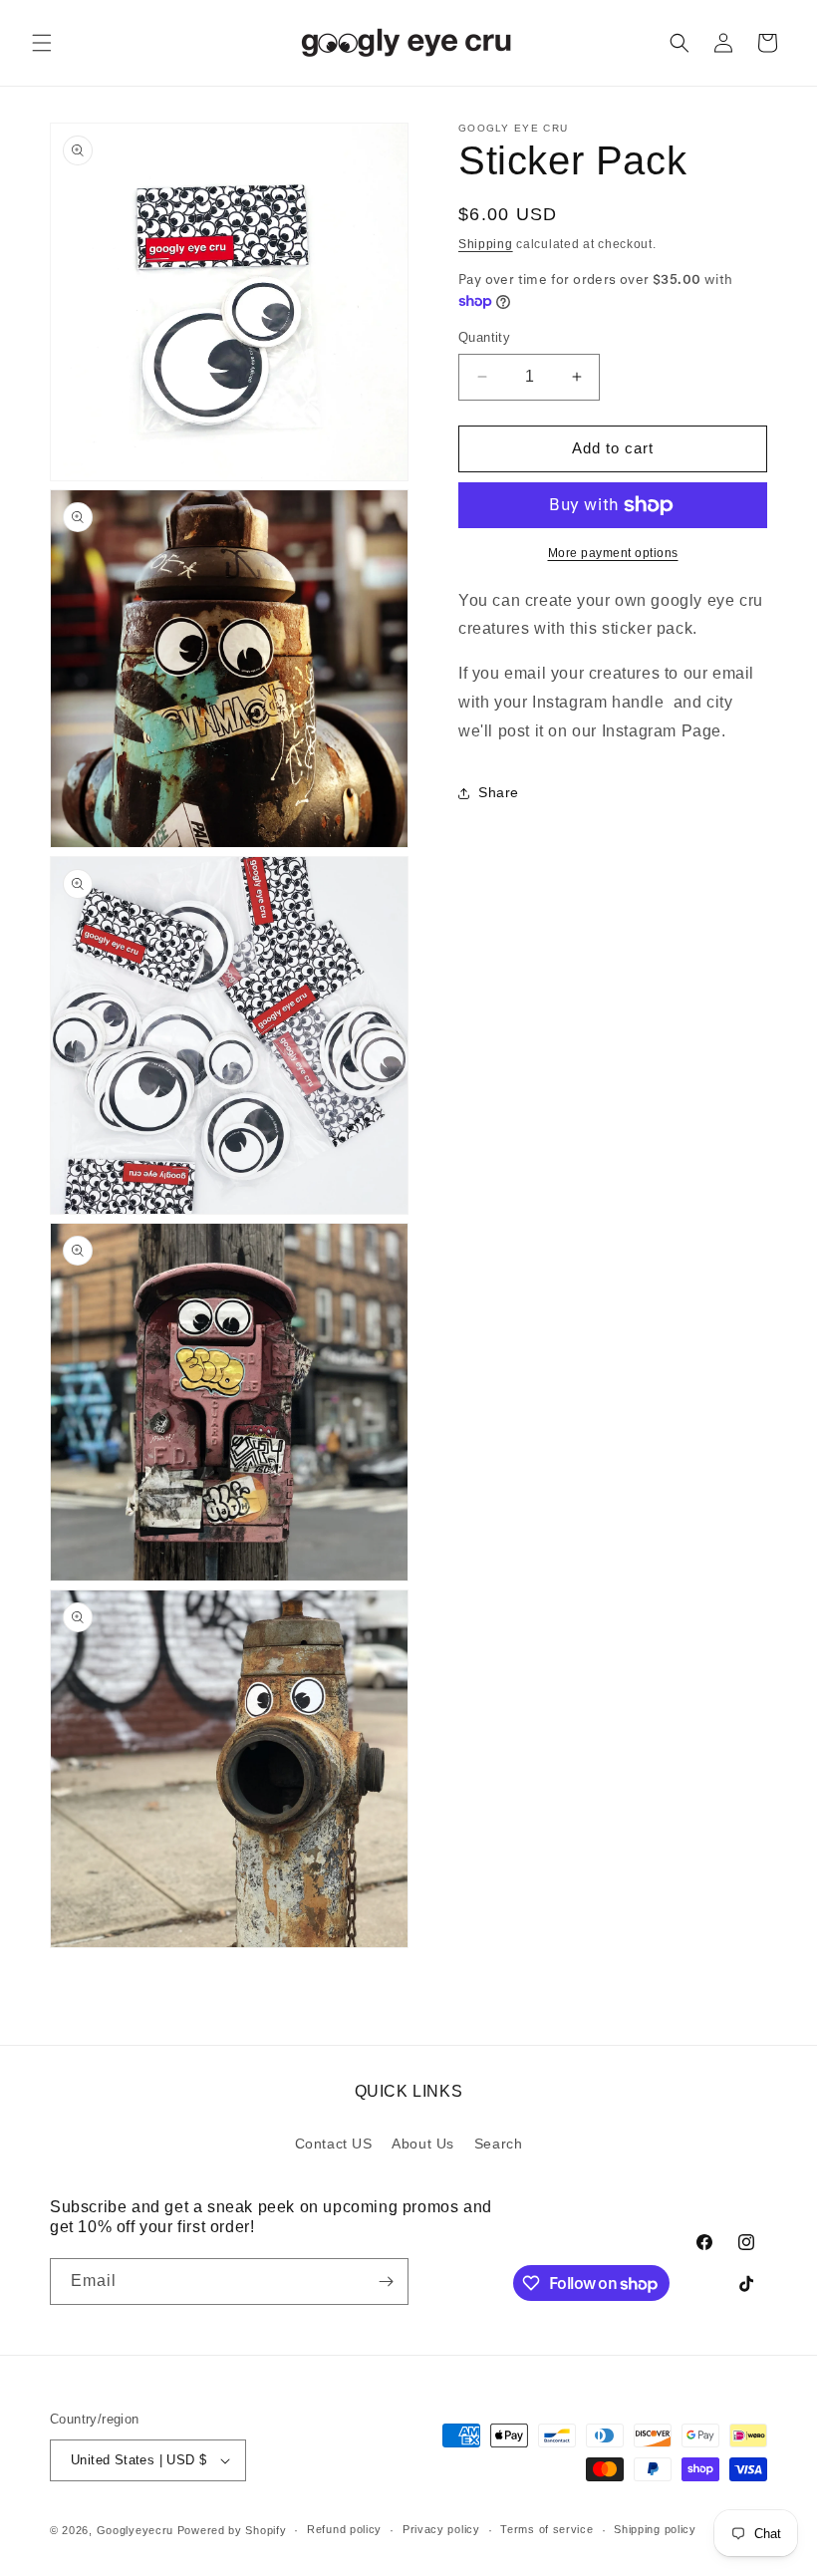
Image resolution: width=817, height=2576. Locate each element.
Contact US (334, 2144)
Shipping (486, 244)
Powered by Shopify (232, 2530)
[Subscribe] (386, 2282)
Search (499, 2144)
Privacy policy (441, 2529)
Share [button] (499, 792)
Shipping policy (655, 2529)
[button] (42, 43)
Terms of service (546, 2529)
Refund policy (344, 2529)
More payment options (613, 553)
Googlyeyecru (135, 2530)
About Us (423, 2144)
